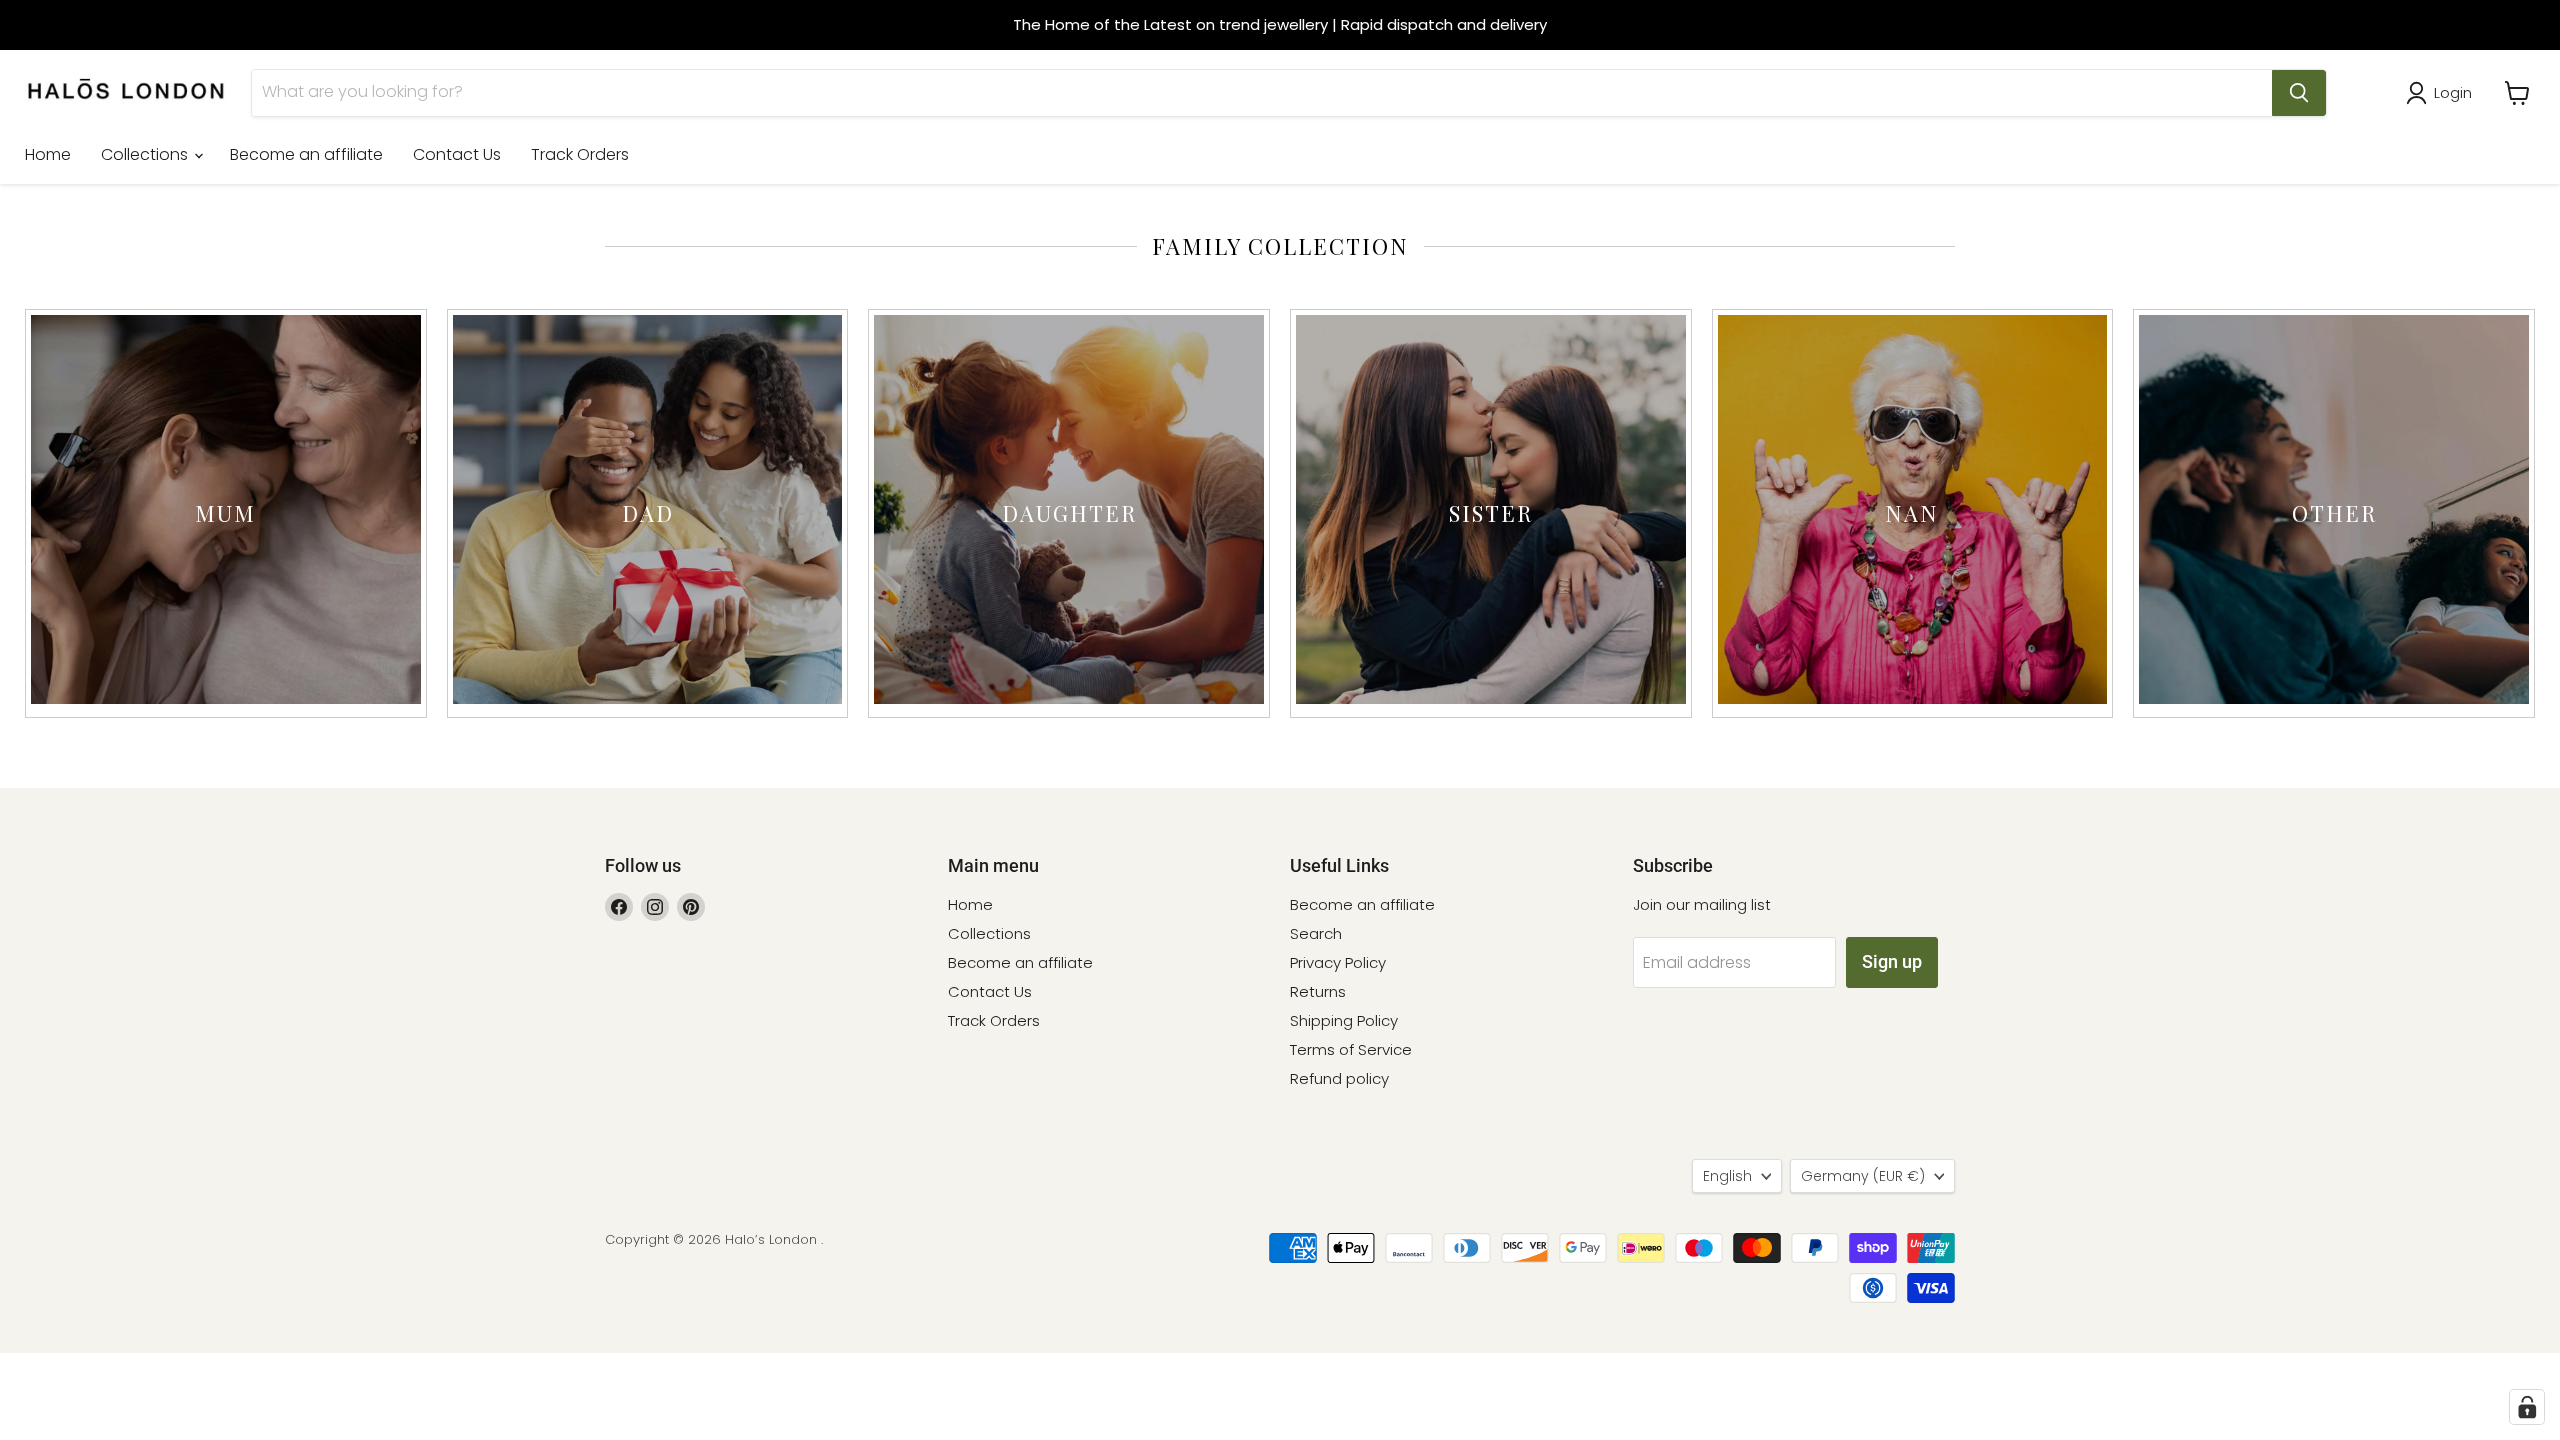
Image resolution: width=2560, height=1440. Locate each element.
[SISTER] (1491, 698)
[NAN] (1913, 698)
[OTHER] (2334, 698)
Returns (1318, 991)
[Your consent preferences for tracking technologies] (2527, 1407)
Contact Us (457, 154)
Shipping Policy (1344, 1020)
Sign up (1892, 961)
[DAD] (648, 698)
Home (48, 154)
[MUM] (226, 698)
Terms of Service (1351, 1049)
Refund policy (1339, 1078)
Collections (146, 154)
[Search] (2299, 93)
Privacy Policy (1338, 962)
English (1727, 1176)
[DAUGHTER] (1069, 698)
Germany (1863, 1176)
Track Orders (580, 154)
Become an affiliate (306, 154)
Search (1316, 933)
